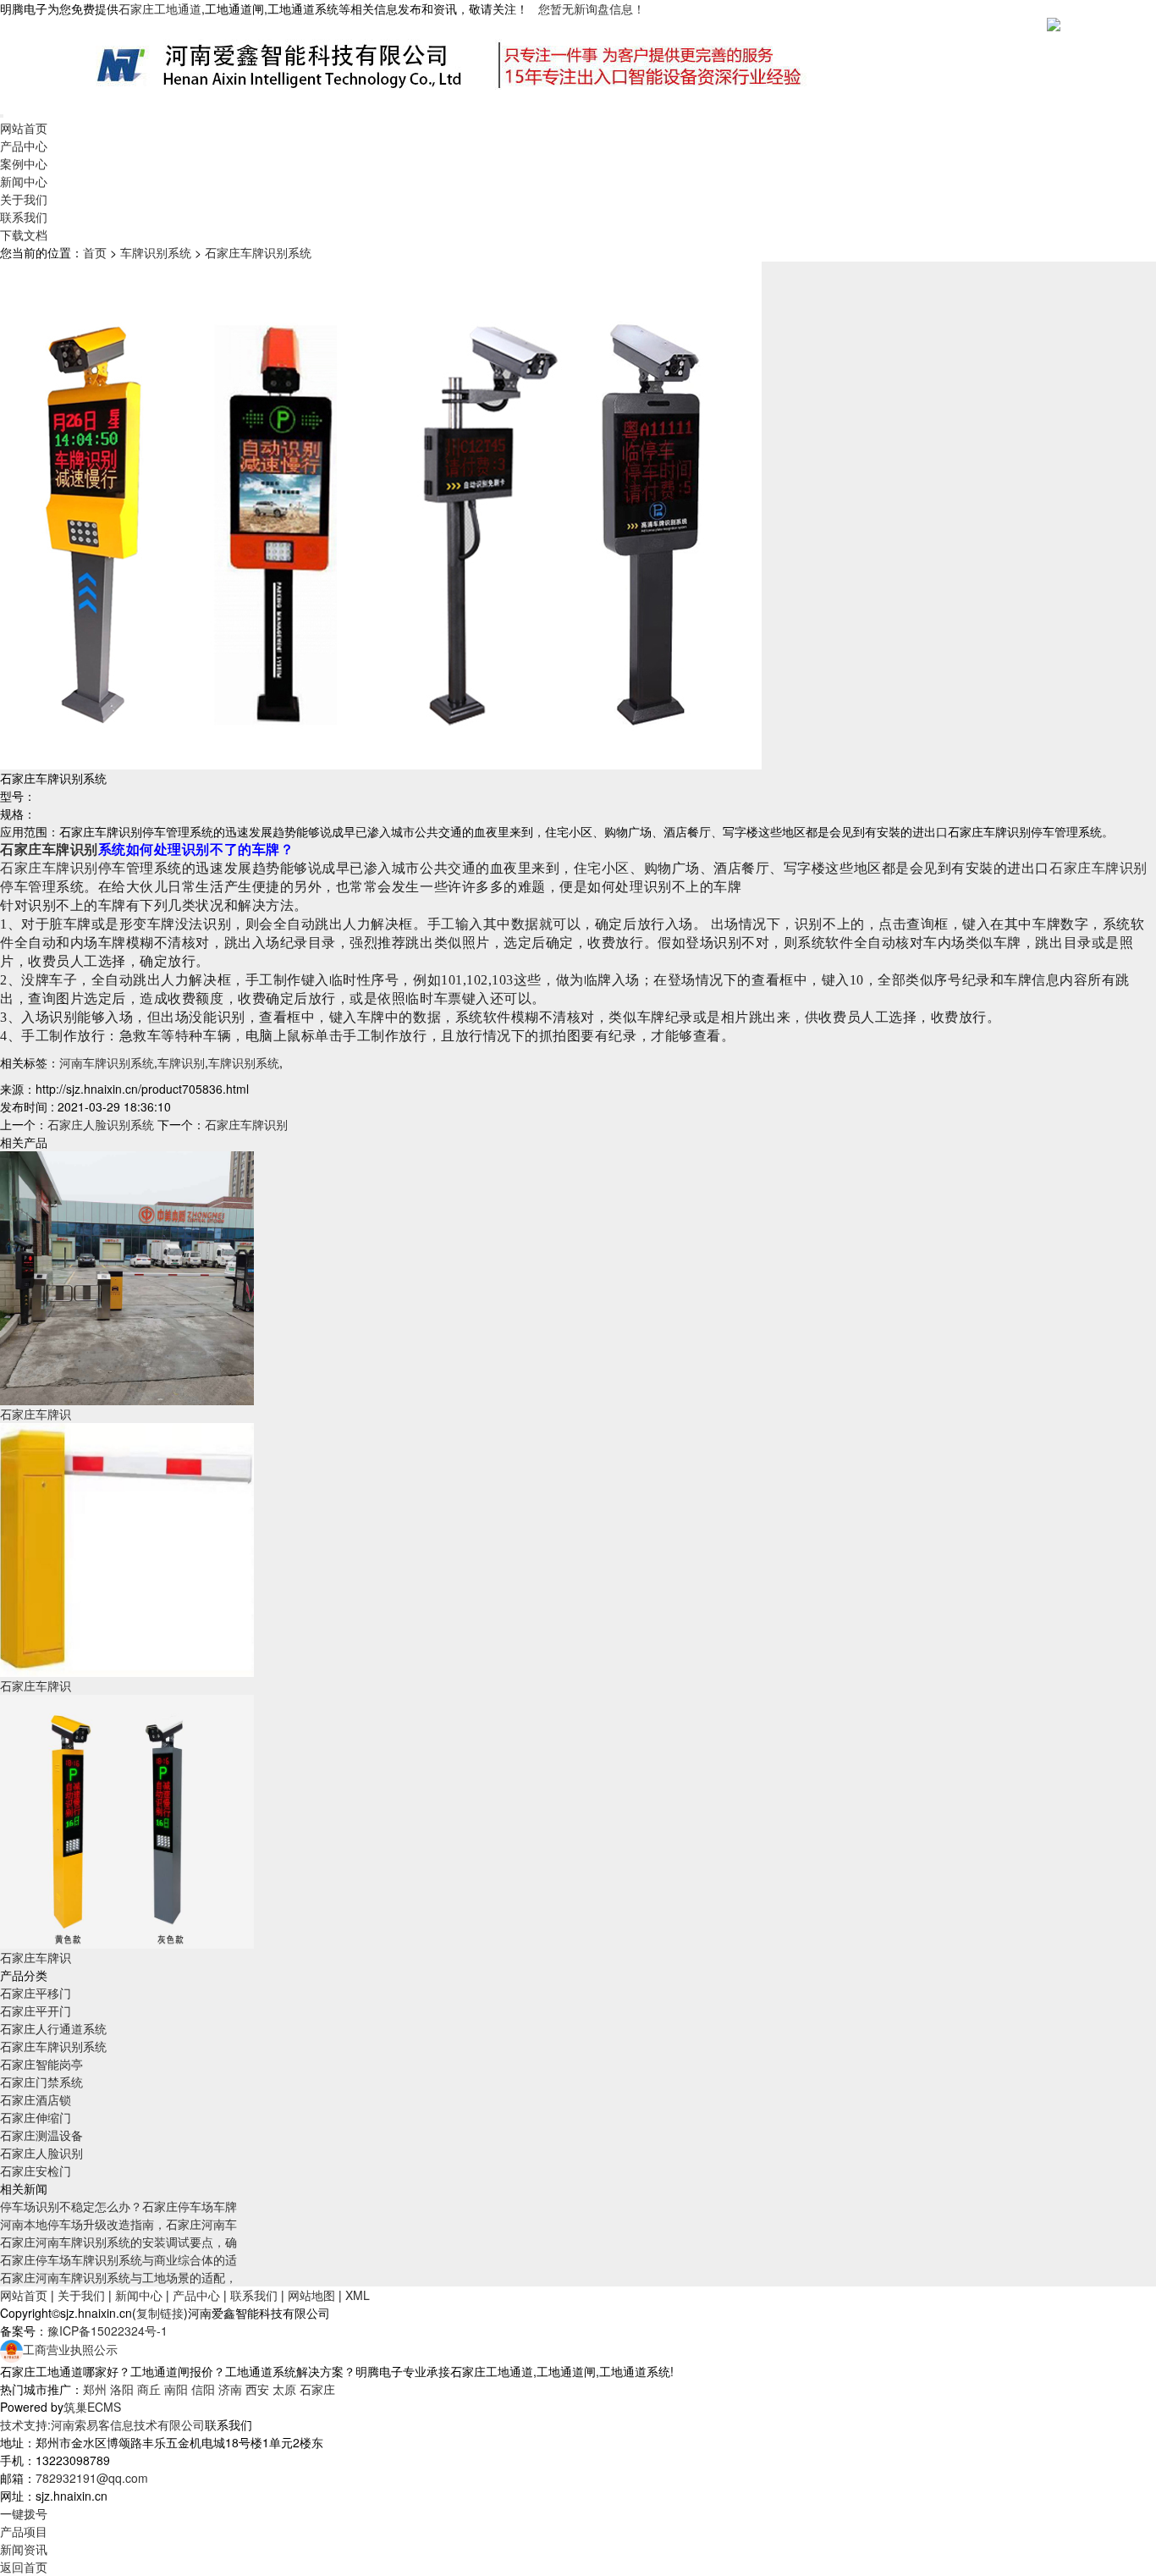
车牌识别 (181, 1062)
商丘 (149, 2389)
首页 (95, 252)
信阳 (203, 2389)
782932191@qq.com (92, 2478)
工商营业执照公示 (70, 2349)
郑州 (95, 2389)
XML (358, 2295)
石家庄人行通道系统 (53, 2028)
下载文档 (24, 234)
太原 (284, 2389)
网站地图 (311, 2295)
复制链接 (160, 2313)
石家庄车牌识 (36, 1414)
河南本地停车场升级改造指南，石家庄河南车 (118, 2224)
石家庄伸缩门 (36, 2117)
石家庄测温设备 (41, 2135)
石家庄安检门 (36, 2171)
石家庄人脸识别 (41, 2153)
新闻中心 (24, 181)
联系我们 (24, 217)
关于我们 (24, 199)
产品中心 (24, 146)
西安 (257, 2389)
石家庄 (317, 2389)
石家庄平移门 (36, 1993)
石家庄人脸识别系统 (101, 1124)
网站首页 (24, 128)
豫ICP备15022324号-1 (107, 2331)
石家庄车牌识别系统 (258, 252)
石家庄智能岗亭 (41, 2064)
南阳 (176, 2389)
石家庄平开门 (36, 2011)
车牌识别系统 (156, 252)
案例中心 (24, 163)
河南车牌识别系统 (107, 1062)
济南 (230, 2389)
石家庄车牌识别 (49, 849)
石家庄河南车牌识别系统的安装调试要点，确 (118, 2242)
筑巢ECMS (92, 2407)
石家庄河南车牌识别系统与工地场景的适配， (118, 2277)
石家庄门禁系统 (41, 2082)
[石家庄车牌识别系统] (127, 1277)
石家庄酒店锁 (36, 2099)
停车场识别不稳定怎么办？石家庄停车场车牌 (118, 2206)
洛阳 (122, 2389)
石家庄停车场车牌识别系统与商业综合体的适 (118, 2259)
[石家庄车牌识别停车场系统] (127, 1820)
